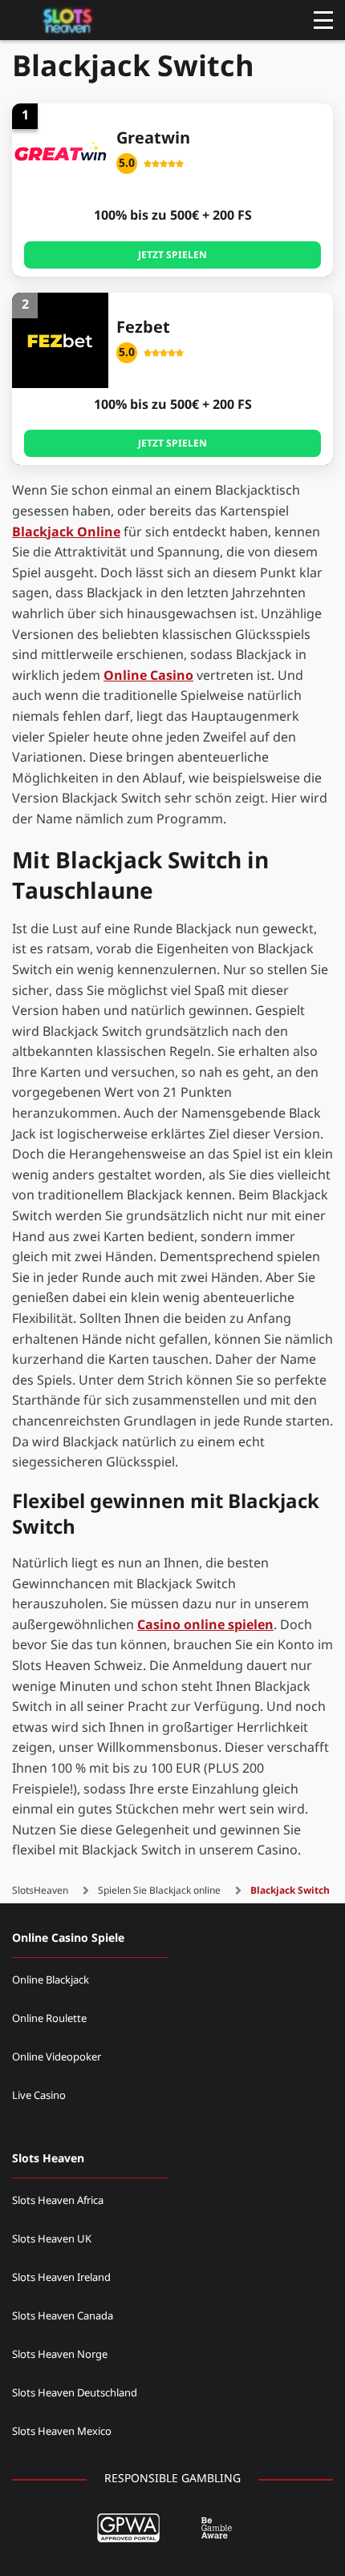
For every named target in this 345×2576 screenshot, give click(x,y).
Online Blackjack (51, 1980)
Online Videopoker (57, 2057)
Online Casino (148, 676)
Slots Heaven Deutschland (75, 2393)
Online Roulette (49, 2019)
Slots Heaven (48, 2159)
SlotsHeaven (40, 1891)
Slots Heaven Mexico (62, 2432)
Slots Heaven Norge (60, 2355)
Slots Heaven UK (52, 2239)
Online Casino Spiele (68, 1938)
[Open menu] (323, 20)
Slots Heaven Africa (58, 2201)
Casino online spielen (205, 1625)
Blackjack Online (66, 532)
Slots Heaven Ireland (61, 2278)
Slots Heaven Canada (63, 2316)
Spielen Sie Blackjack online (159, 1891)
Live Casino (39, 2096)
